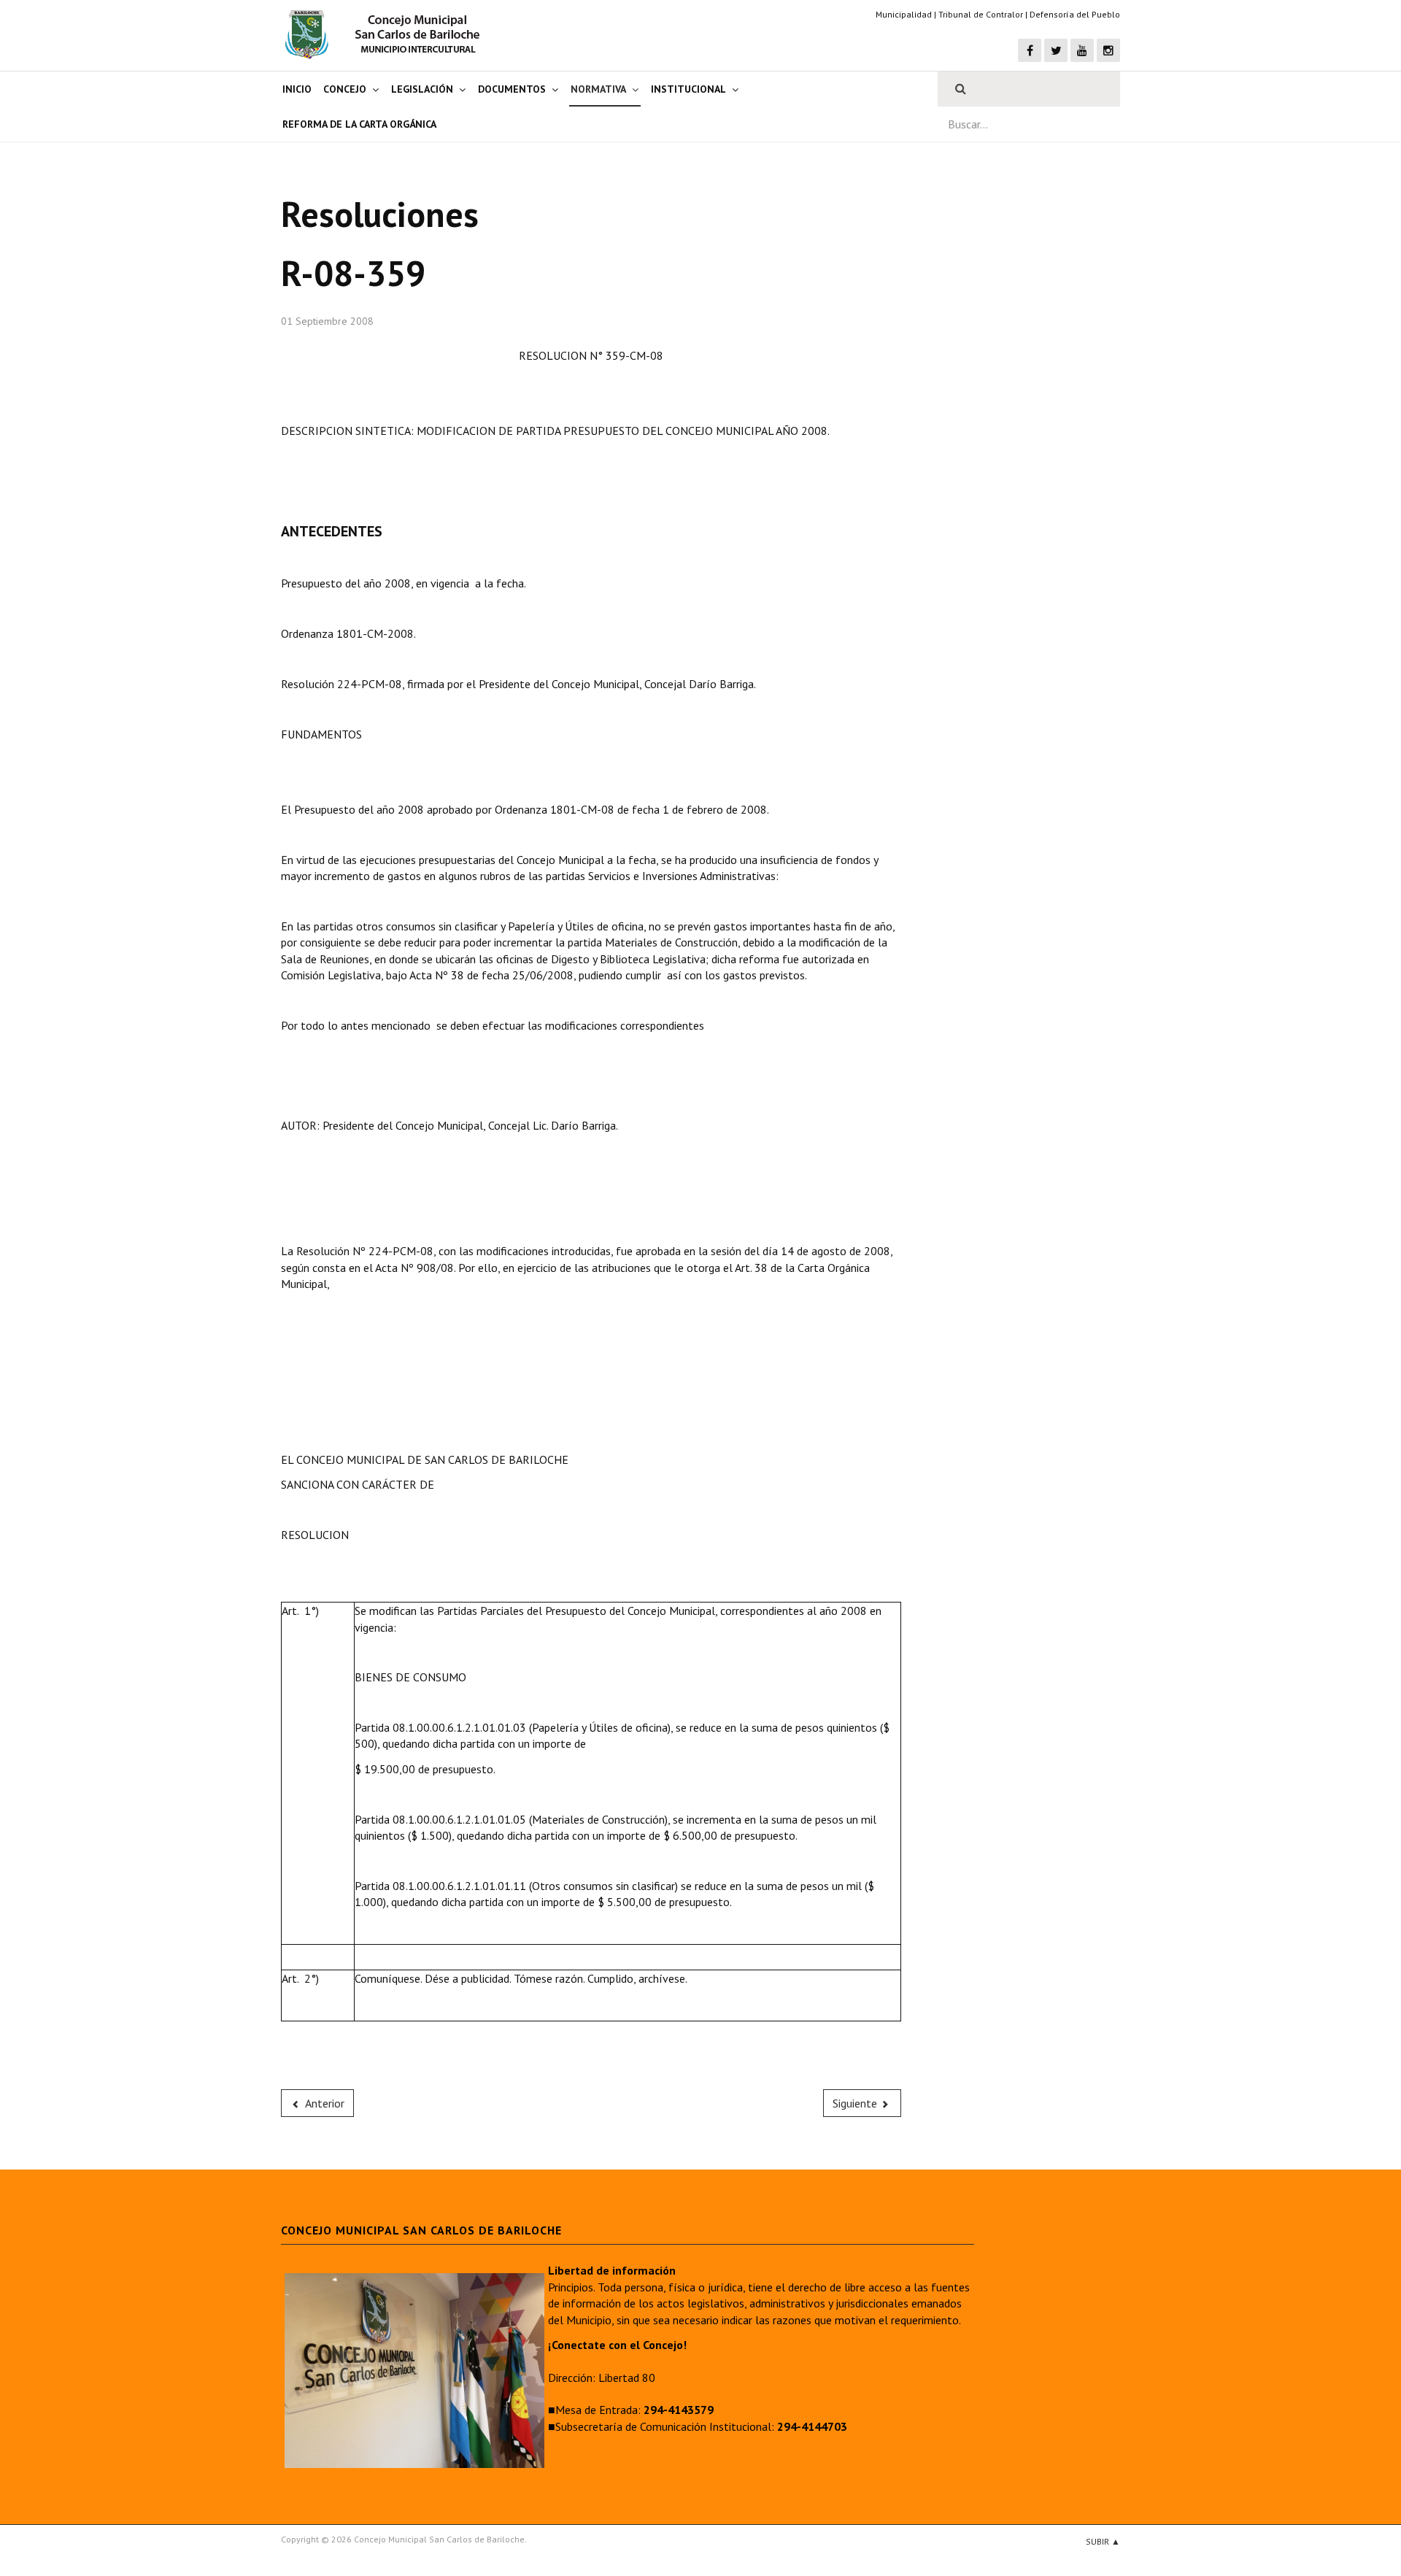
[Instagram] (1108, 50)
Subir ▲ (1103, 2541)
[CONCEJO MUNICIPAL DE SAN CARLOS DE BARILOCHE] (387, 34)
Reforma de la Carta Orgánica (359, 124)
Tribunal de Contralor (981, 14)
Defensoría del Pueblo (1075, 14)
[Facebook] (1030, 50)
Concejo (345, 89)
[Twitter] (1056, 50)
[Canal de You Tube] (1082, 50)
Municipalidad (904, 14)
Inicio (297, 89)
